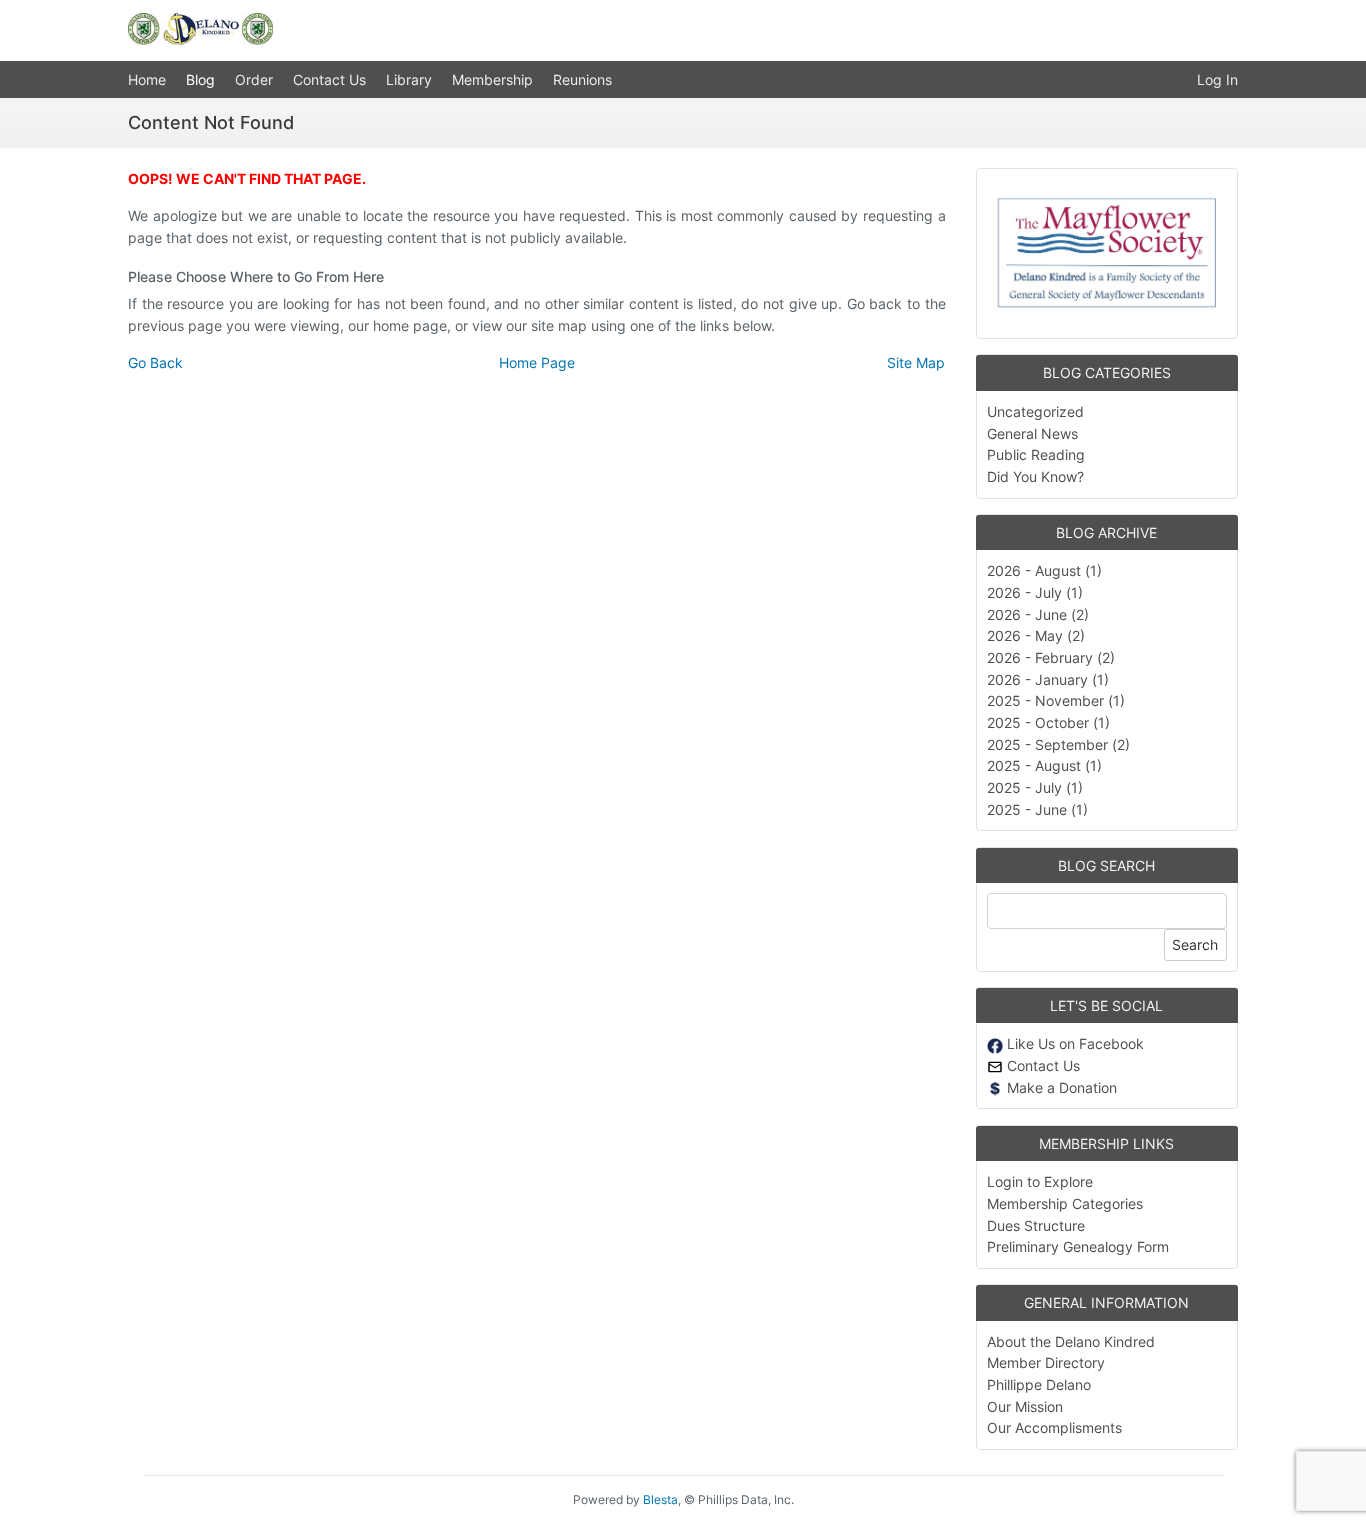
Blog (200, 79)
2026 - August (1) (1044, 570)
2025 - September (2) (1058, 744)
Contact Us (329, 79)
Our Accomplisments (1054, 1427)
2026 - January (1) (1048, 679)
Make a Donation (1060, 1087)
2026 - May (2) (1036, 635)
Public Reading (1036, 454)
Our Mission (1025, 1406)
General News (1032, 433)
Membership (492, 79)
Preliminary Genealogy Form (1078, 1246)
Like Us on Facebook (1073, 1043)
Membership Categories (1065, 1203)
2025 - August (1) (1044, 765)
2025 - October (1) (1048, 722)
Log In (1217, 79)
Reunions (582, 79)
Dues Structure (1036, 1225)
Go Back (155, 362)
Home (147, 79)
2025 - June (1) (1037, 809)
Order (254, 79)
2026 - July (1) (1035, 592)
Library (409, 79)
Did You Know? (1035, 476)
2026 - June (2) (1038, 614)
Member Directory (1046, 1362)
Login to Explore (1040, 1181)
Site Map (916, 362)
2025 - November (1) (1056, 700)
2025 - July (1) (1035, 787)
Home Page (537, 362)
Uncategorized (1035, 411)
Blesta (660, 1499)
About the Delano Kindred (1071, 1341)
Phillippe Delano (1039, 1384)
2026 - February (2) (1051, 657)
